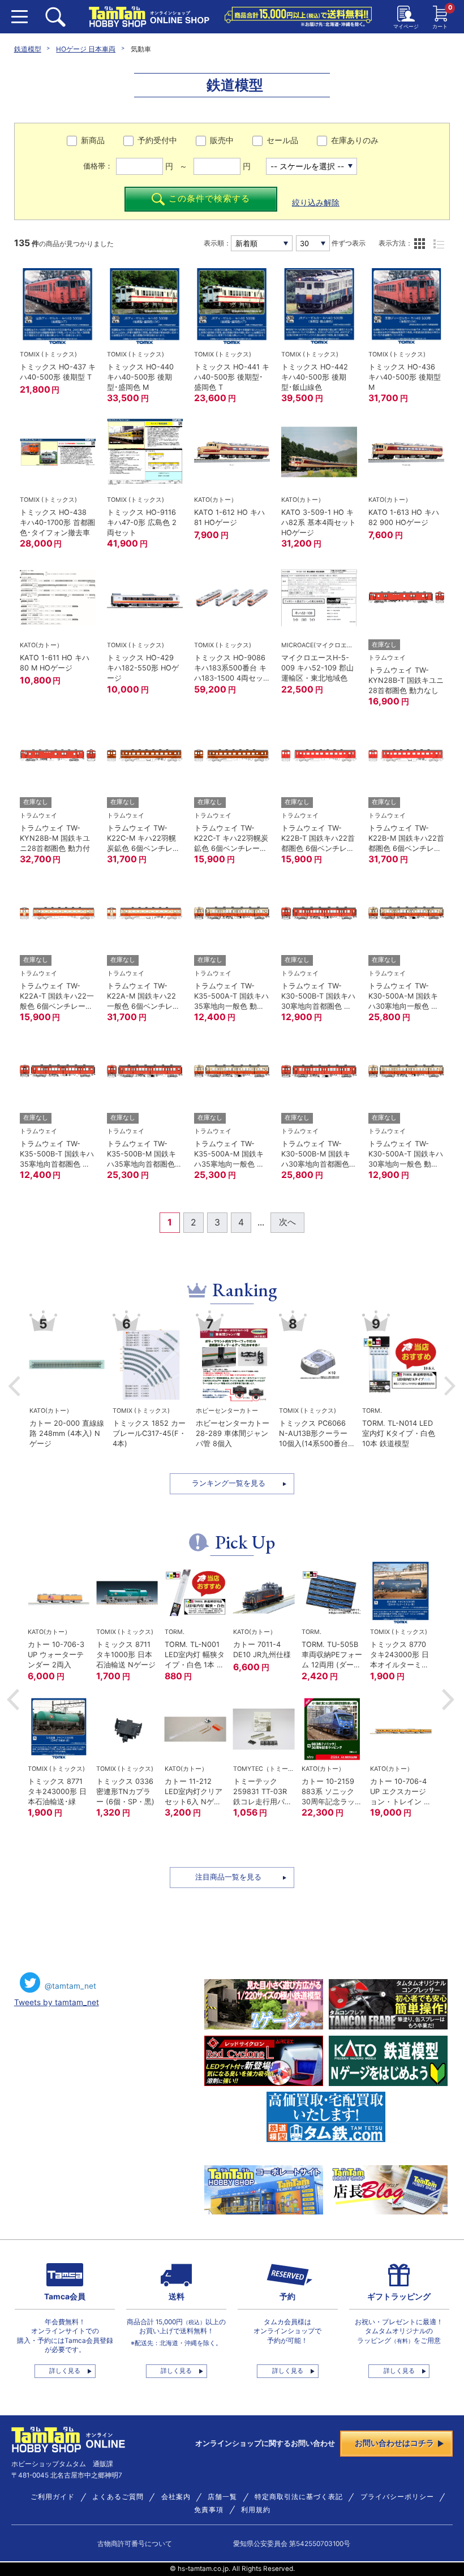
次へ (287, 1222)
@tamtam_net (70, 1986)
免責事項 (209, 2510)
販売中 (222, 140)
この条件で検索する (209, 199)
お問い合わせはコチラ (394, 2443)
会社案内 (176, 2497)
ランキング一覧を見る (229, 1483)
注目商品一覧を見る (228, 1877)
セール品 (282, 140)
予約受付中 (157, 140)
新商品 (93, 140)
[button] (13, 1700)
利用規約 (256, 2510)
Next (450, 1386)
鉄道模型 (28, 49)
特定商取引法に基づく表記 (299, 2497)
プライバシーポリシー (397, 2497)
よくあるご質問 (118, 2497)
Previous (14, 1386)
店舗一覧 (222, 2497)
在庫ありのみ (355, 140)
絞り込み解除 (316, 203)
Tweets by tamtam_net (57, 2002)
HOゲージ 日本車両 (86, 49)
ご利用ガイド (53, 2497)
